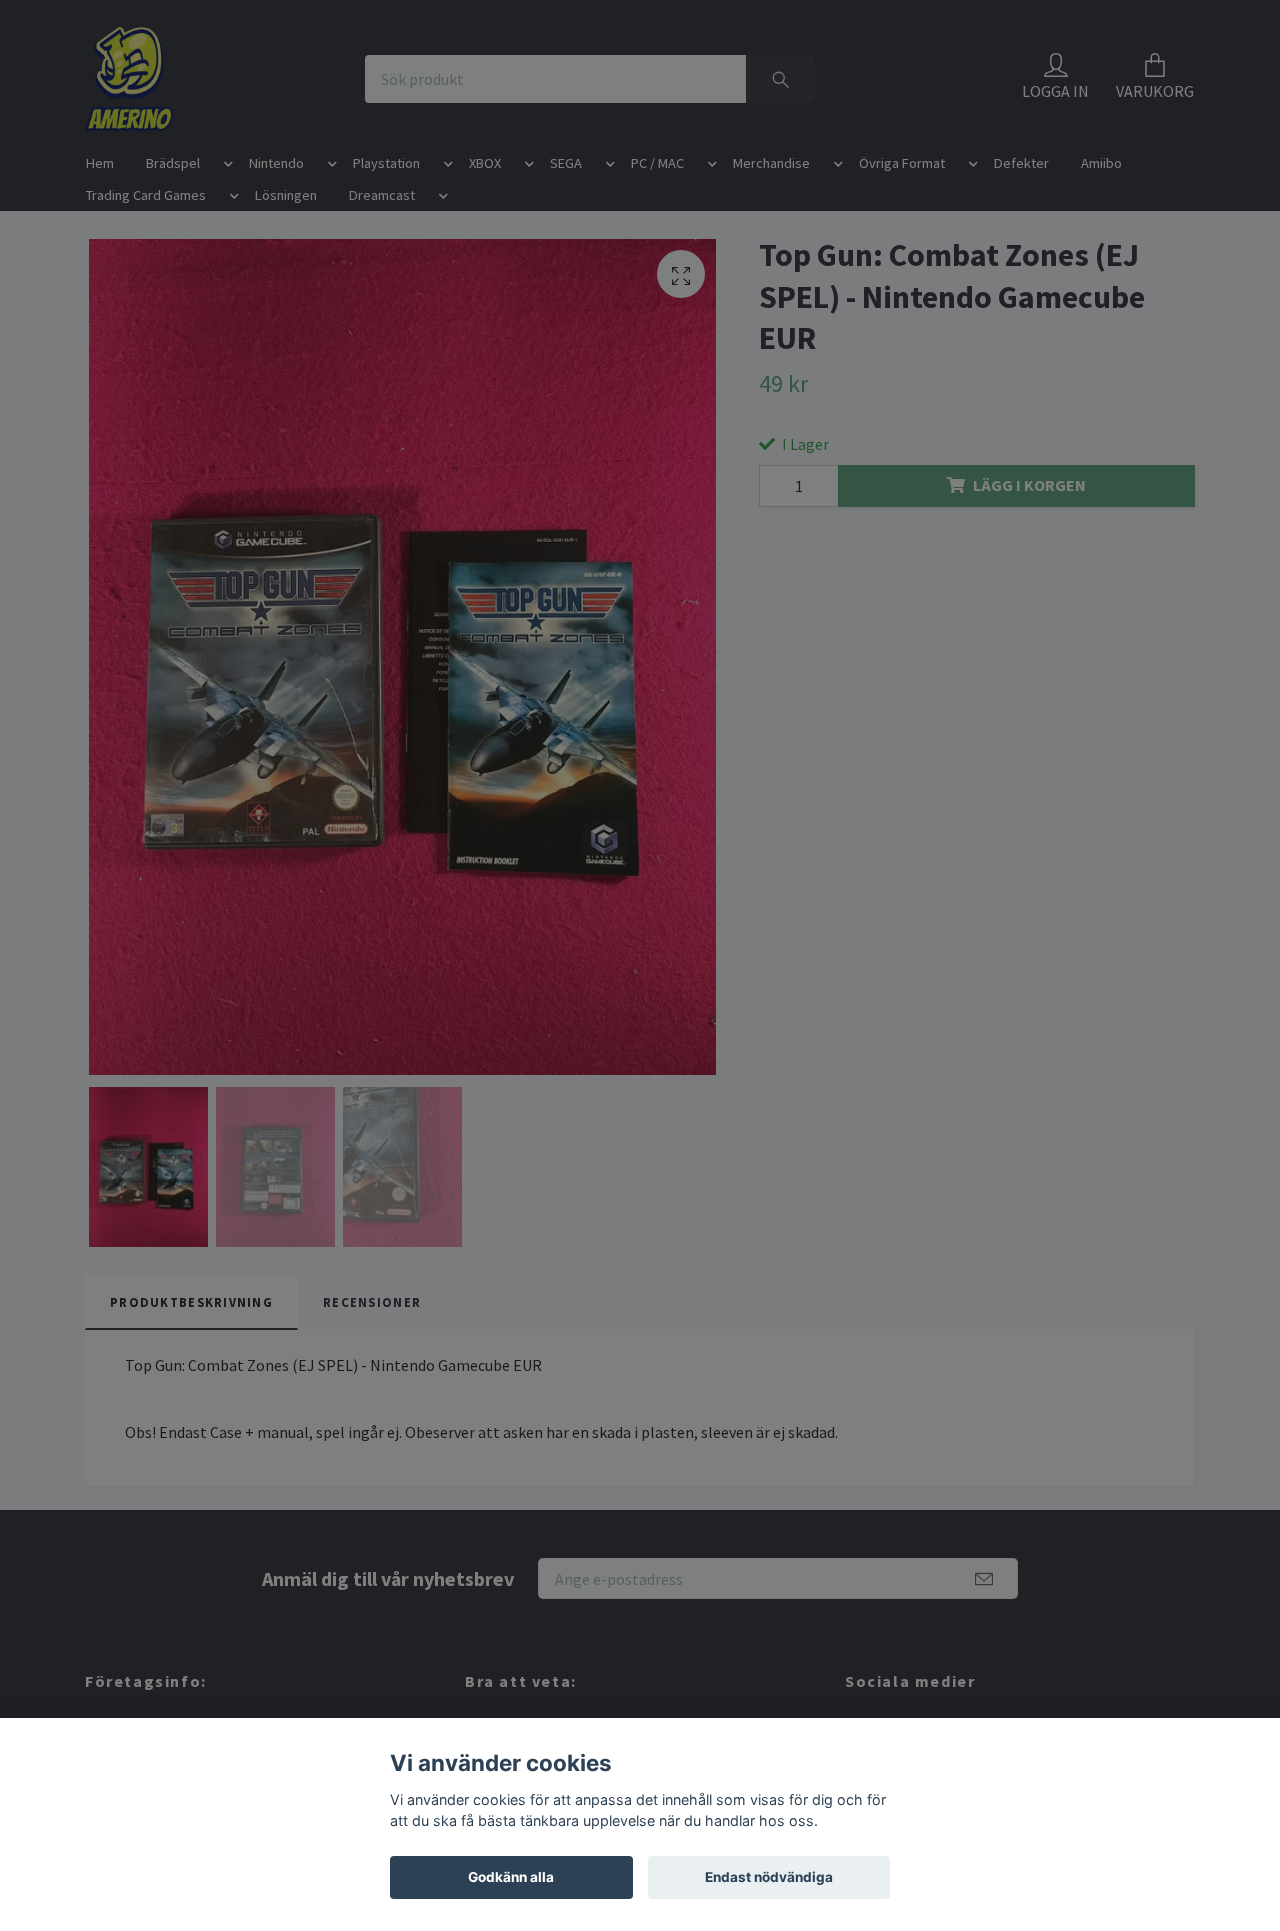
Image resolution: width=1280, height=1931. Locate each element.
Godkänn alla (511, 1877)
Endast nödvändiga (769, 1877)
